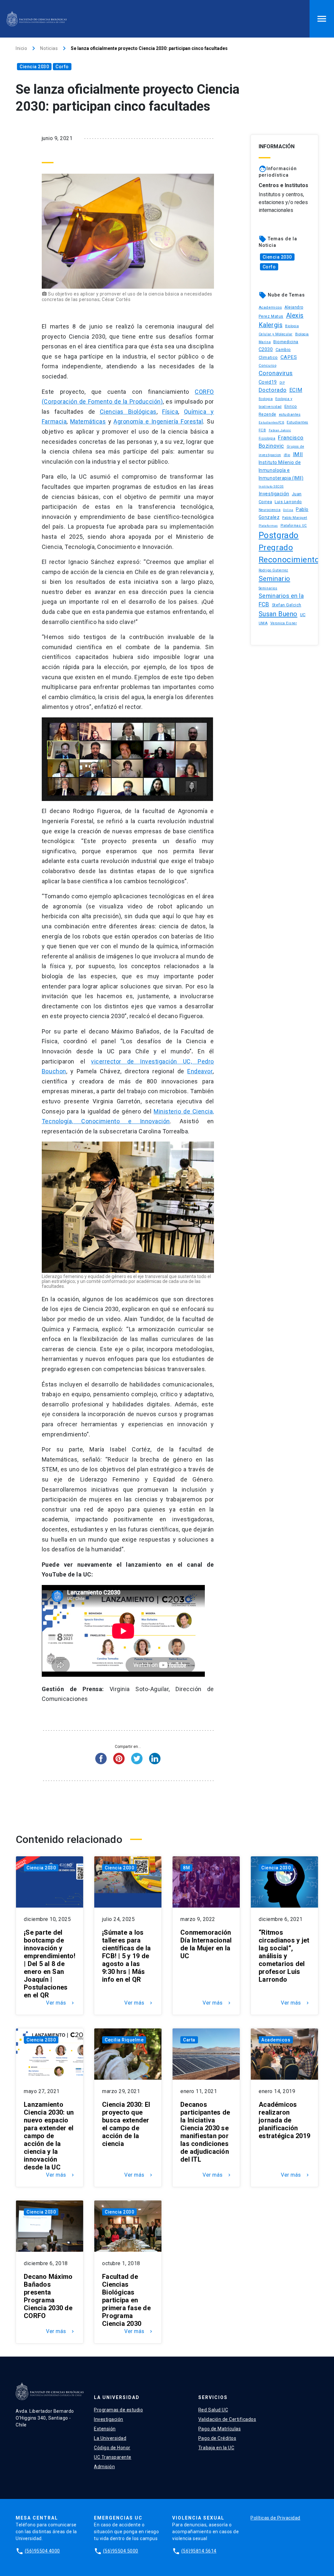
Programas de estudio (118, 2410)
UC (303, 615)
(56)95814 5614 (199, 2551)
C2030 (266, 350)
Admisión (104, 2467)
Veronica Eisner (284, 623)
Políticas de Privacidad (275, 2518)
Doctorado (273, 390)
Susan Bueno (278, 614)
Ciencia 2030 (34, 67)
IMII (298, 454)
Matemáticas (88, 421)
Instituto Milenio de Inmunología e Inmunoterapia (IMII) (281, 470)
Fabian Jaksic (280, 430)
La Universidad (110, 2438)
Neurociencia (270, 510)
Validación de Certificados (227, 2419)
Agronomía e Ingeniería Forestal (158, 421)
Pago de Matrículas (220, 2429)
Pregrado (276, 547)
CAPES (289, 357)
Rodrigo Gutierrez (273, 570)
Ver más (61, 2003)
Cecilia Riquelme (124, 2040)
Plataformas (268, 526)
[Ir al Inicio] (37, 19)
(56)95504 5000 (121, 2551)
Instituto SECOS (271, 486)
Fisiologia (267, 438)
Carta (189, 2040)
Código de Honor (112, 2448)
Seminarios (268, 588)
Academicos (270, 307)
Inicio (21, 48)
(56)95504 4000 (42, 2551)
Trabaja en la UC (216, 2448)
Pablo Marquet (295, 518)
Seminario (274, 579)
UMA (263, 623)
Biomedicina (286, 342)
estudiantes (290, 414)
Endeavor (200, 1071)
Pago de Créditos (217, 2438)
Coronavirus (276, 373)
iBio (287, 455)
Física (170, 412)
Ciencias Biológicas (128, 412)
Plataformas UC (294, 526)
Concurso (267, 365)
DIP (282, 383)
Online (288, 510)
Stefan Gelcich (287, 605)
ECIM (296, 390)
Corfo (62, 67)
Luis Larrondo (288, 502)
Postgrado (279, 535)
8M (186, 1868)
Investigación (274, 494)
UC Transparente (113, 2457)
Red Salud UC (213, 2410)
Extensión (105, 2429)
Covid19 (268, 382)
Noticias (49, 48)
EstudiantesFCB (271, 422)
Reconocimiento (289, 560)
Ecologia (266, 399)
